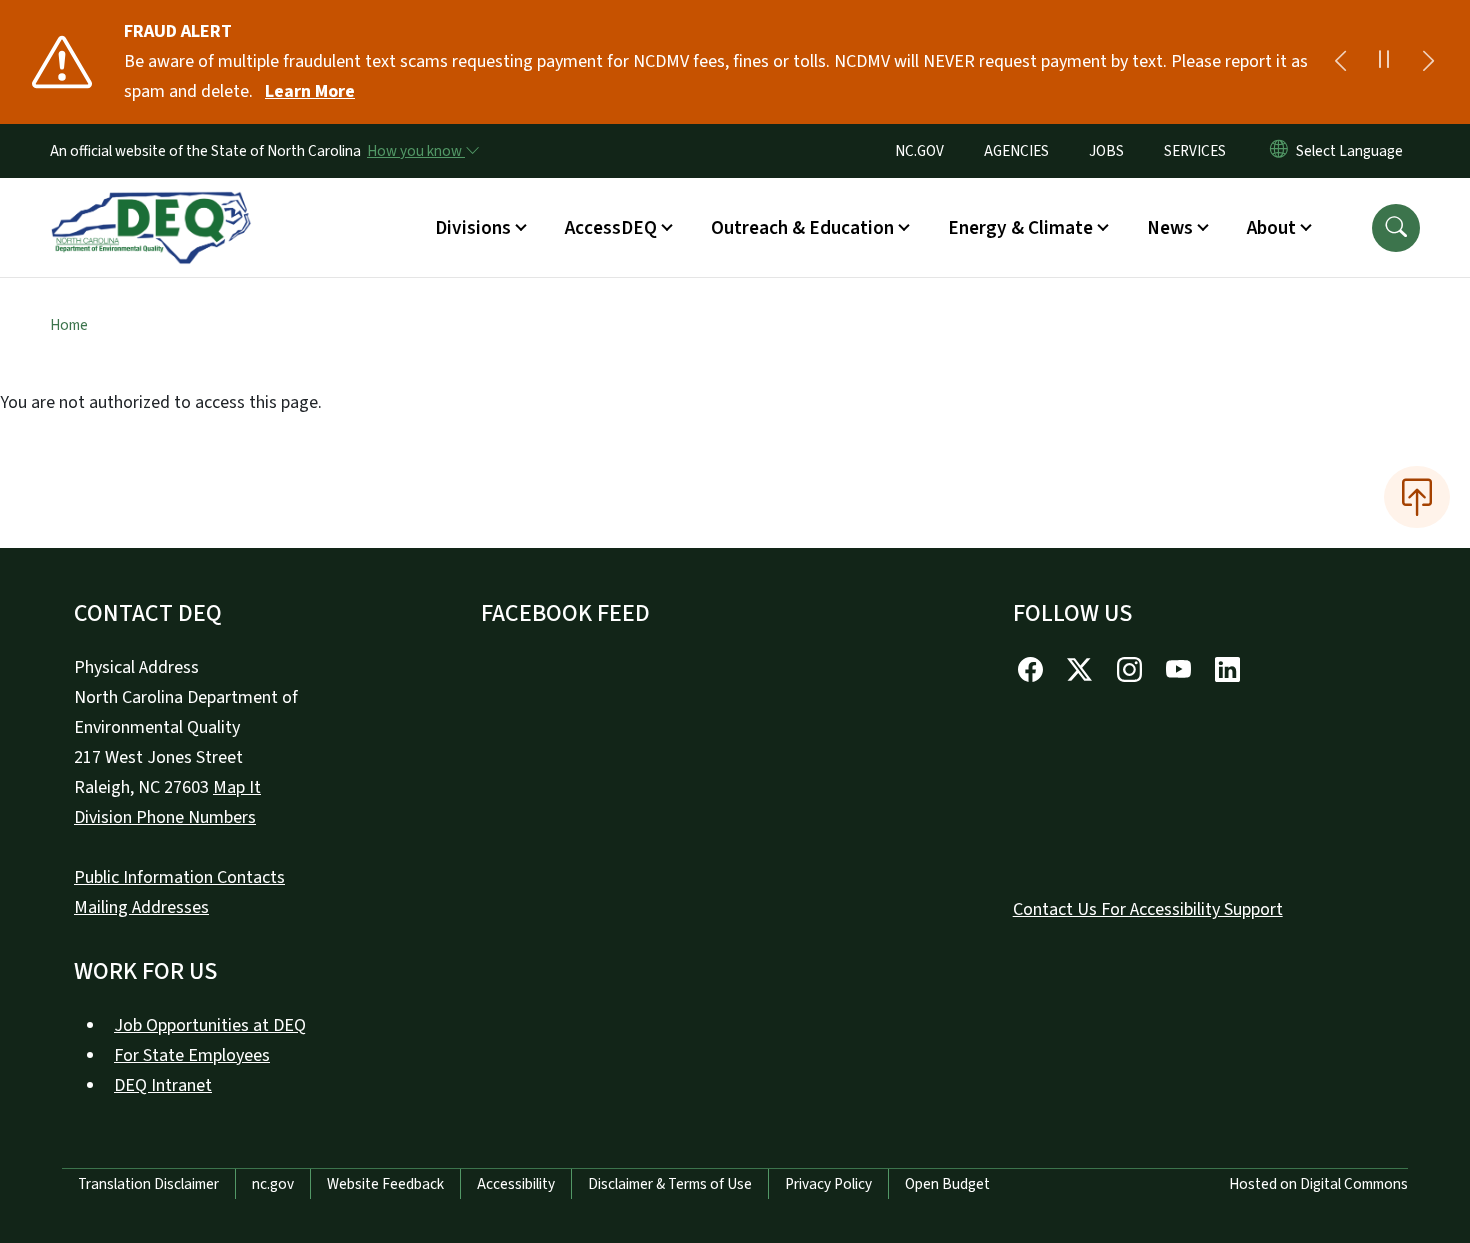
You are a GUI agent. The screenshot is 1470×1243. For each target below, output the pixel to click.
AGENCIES (1016, 151)
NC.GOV (919, 151)
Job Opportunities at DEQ (210, 1025)
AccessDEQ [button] (611, 228)
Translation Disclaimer (148, 1184)
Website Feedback (385, 1184)
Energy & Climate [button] (1020, 228)
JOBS (1106, 151)
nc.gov (273, 1184)
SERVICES (1195, 151)
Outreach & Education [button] (802, 228)
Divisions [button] (473, 228)
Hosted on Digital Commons (1318, 1184)
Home (69, 325)
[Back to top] (1417, 497)
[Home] (151, 205)
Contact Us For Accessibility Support (1148, 909)
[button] (1396, 228)
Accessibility (516, 1184)
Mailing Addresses (141, 907)
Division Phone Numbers (165, 817)
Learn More (310, 91)
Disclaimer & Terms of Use (670, 1184)
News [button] (1170, 228)
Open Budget (947, 1184)
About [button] (1271, 228)
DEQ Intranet (163, 1085)
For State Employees (192, 1055)
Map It (237, 787)
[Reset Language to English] (1279, 151)
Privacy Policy (828, 1184)
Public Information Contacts (179, 877)
